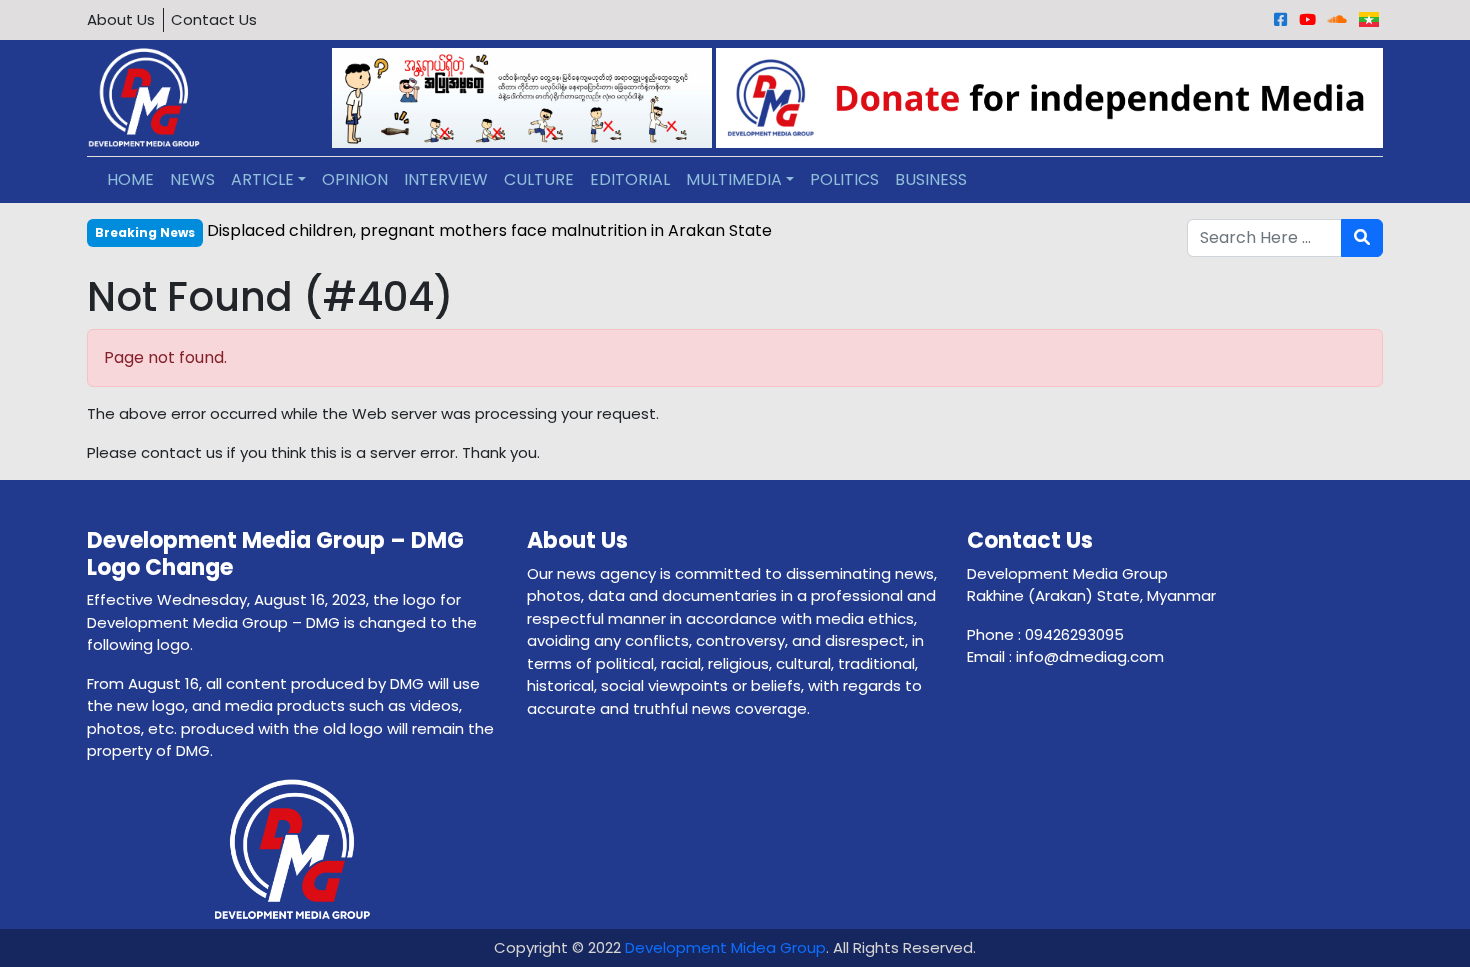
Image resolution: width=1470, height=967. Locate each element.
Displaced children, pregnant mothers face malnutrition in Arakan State (489, 230)
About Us (121, 19)
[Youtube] (1307, 19)
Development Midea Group (725, 947)
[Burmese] (1369, 19)
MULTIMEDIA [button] (734, 179)
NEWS (192, 179)
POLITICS (844, 179)
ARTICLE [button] (262, 179)
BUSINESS (931, 179)
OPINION (355, 179)
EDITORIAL (630, 179)
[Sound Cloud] (1337, 19)
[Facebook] (1280, 19)
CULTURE (539, 179)
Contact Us (214, 19)
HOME (130, 179)
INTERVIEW (446, 179)
